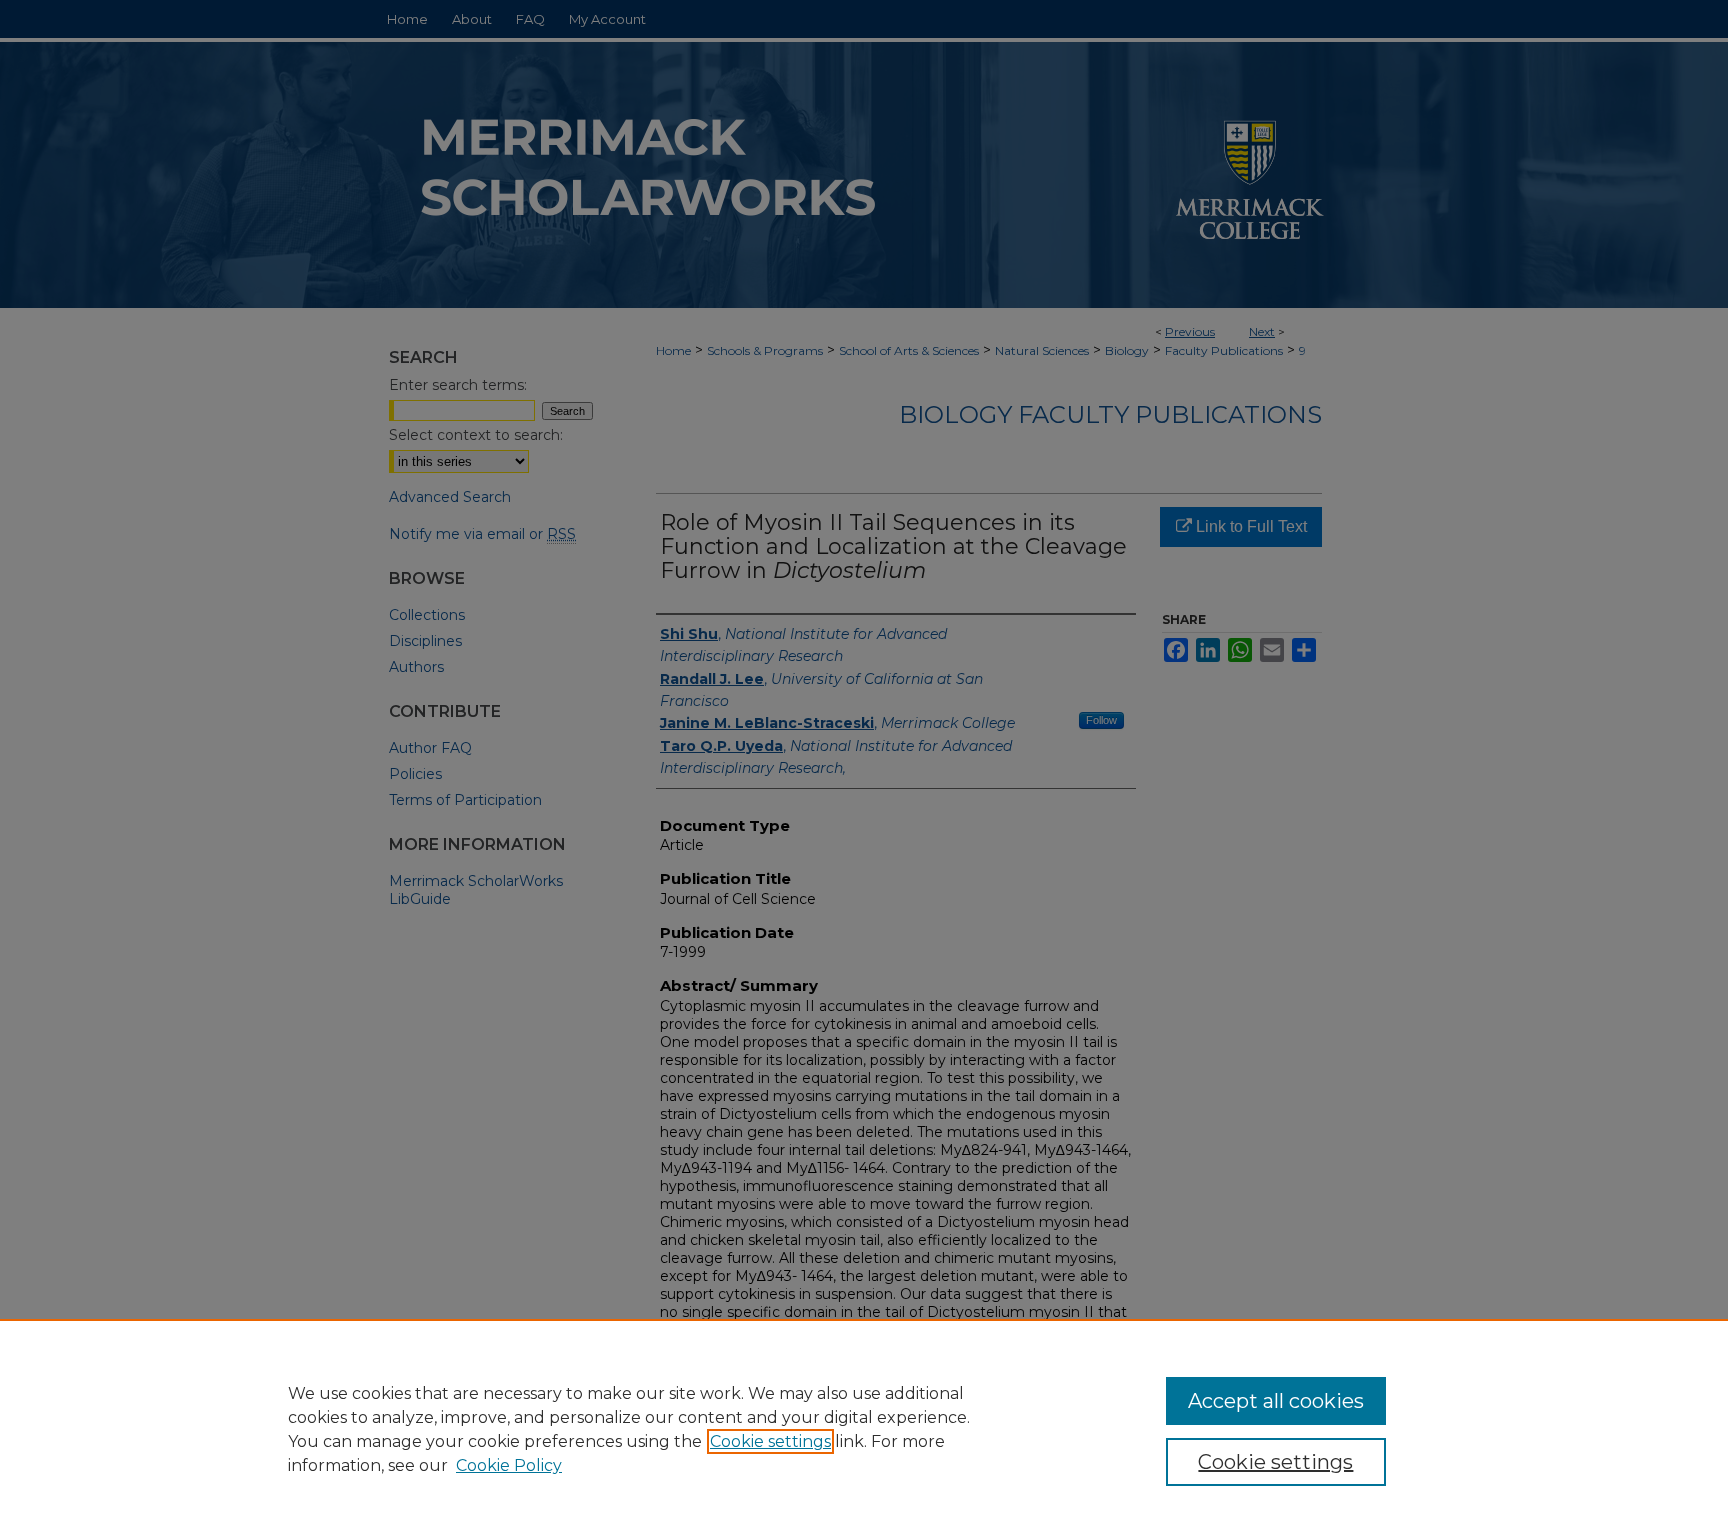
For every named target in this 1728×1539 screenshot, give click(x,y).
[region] (864, 1429)
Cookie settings (770, 1441)
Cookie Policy (509, 1465)
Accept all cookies (1276, 1401)
